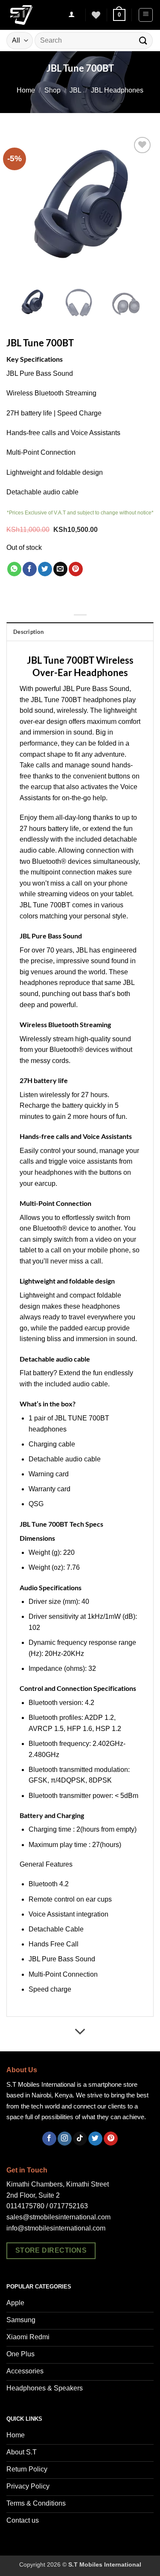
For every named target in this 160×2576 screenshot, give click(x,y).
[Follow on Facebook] (49, 2139)
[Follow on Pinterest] (111, 2139)
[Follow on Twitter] (95, 2139)
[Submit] (143, 40)
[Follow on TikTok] (80, 2139)
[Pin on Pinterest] (76, 569)
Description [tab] (28, 632)
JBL (76, 90)
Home (26, 90)
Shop (52, 90)
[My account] (72, 15)
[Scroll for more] (80, 2032)
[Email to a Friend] (60, 569)
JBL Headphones (117, 90)
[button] (119, 15)
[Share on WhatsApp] (14, 569)
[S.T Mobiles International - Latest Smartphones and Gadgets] (32, 15)
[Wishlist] (96, 15)
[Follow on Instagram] (65, 2139)
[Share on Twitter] (45, 569)
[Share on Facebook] (30, 569)
